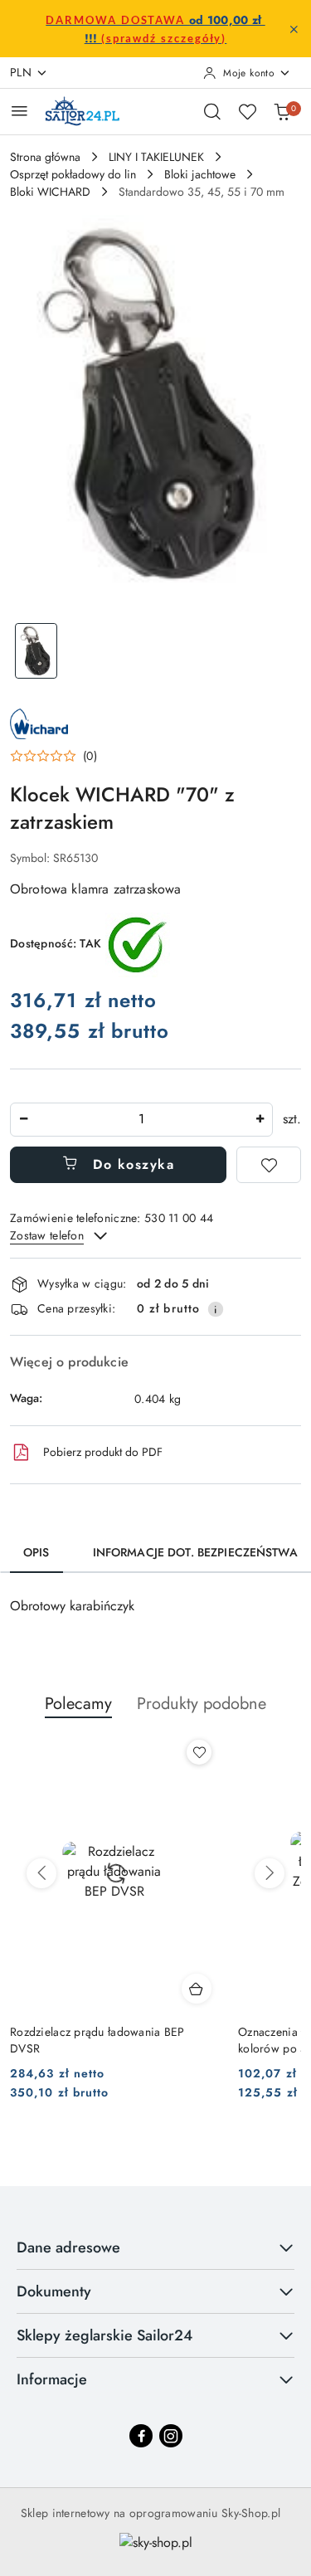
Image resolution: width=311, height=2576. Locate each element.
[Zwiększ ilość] (260, 1120)
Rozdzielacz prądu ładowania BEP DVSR (97, 2040)
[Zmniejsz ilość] (23, 1120)
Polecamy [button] (78, 1704)
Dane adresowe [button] (68, 2247)
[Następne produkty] (270, 1873)
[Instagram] (171, 2436)
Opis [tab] (36, 1552)
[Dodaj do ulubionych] (269, 1165)
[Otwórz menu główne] (19, 111)
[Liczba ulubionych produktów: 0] (247, 111)
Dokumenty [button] (54, 2291)
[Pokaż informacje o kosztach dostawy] (216, 1309)
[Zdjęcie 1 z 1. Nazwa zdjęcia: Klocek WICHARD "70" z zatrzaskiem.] (36, 651)
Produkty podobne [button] (202, 1704)
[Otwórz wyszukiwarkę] (212, 111)
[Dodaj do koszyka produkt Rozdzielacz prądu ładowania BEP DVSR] (197, 1989)
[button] (53, 756)
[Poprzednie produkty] (41, 1873)
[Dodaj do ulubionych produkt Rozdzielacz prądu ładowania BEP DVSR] (199, 1752)
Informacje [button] (52, 2379)
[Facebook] (141, 2436)
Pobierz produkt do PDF (103, 1452)
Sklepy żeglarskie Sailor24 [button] (104, 2335)
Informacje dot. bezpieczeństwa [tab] (195, 1552)
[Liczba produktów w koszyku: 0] (282, 111)
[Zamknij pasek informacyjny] (294, 29)
